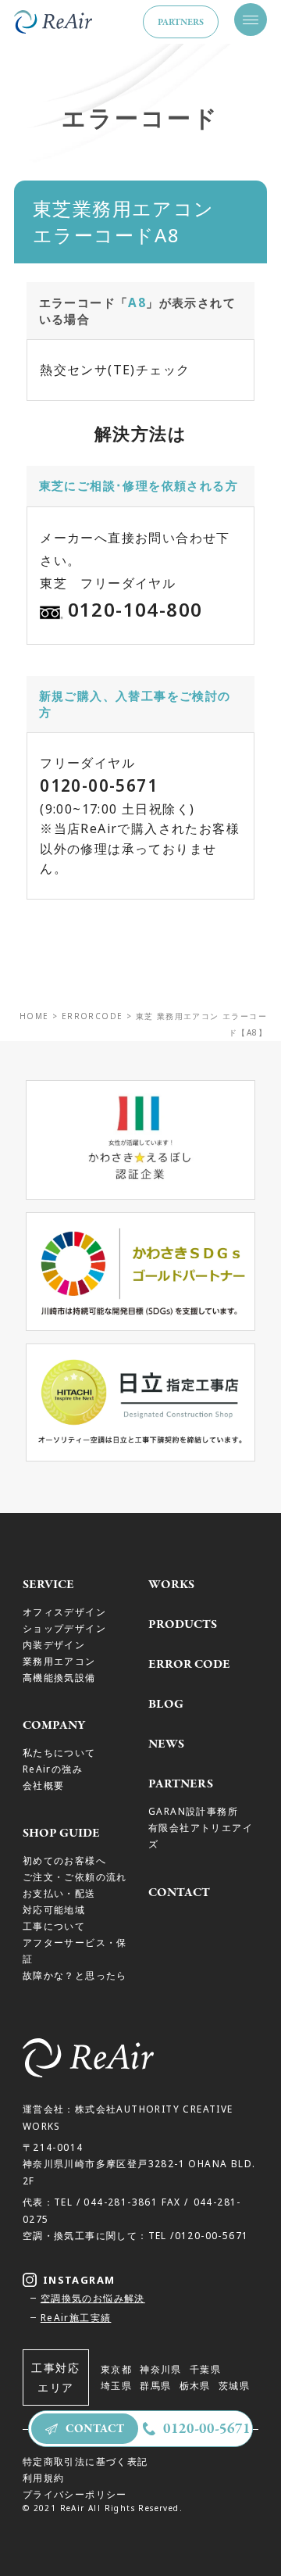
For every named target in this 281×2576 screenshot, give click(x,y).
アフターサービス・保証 (75, 1950)
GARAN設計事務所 (193, 1811)
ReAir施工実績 (76, 2317)
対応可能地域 (54, 1909)
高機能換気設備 (59, 1677)
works (171, 1584)
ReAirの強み (53, 1769)
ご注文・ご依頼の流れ (75, 1877)
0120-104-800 (135, 609)
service (48, 1584)
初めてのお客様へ (64, 1860)
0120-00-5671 (99, 785)
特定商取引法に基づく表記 (85, 2461)
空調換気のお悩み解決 (93, 2298)
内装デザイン (54, 1644)
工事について (54, 1926)
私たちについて (59, 1752)
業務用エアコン (59, 1661)
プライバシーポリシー (75, 2494)
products (183, 1624)
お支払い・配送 (59, 1893)
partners (181, 22)
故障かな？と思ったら (75, 1975)
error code (189, 1664)
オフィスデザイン (64, 1612)
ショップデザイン (64, 1628)
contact (179, 1892)
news (166, 1744)
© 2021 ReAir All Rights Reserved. (103, 2508)
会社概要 (44, 1785)
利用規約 (44, 2478)
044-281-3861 (121, 2202)
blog (166, 1704)
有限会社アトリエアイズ (201, 1835)
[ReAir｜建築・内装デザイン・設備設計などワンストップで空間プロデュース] (53, 22)
